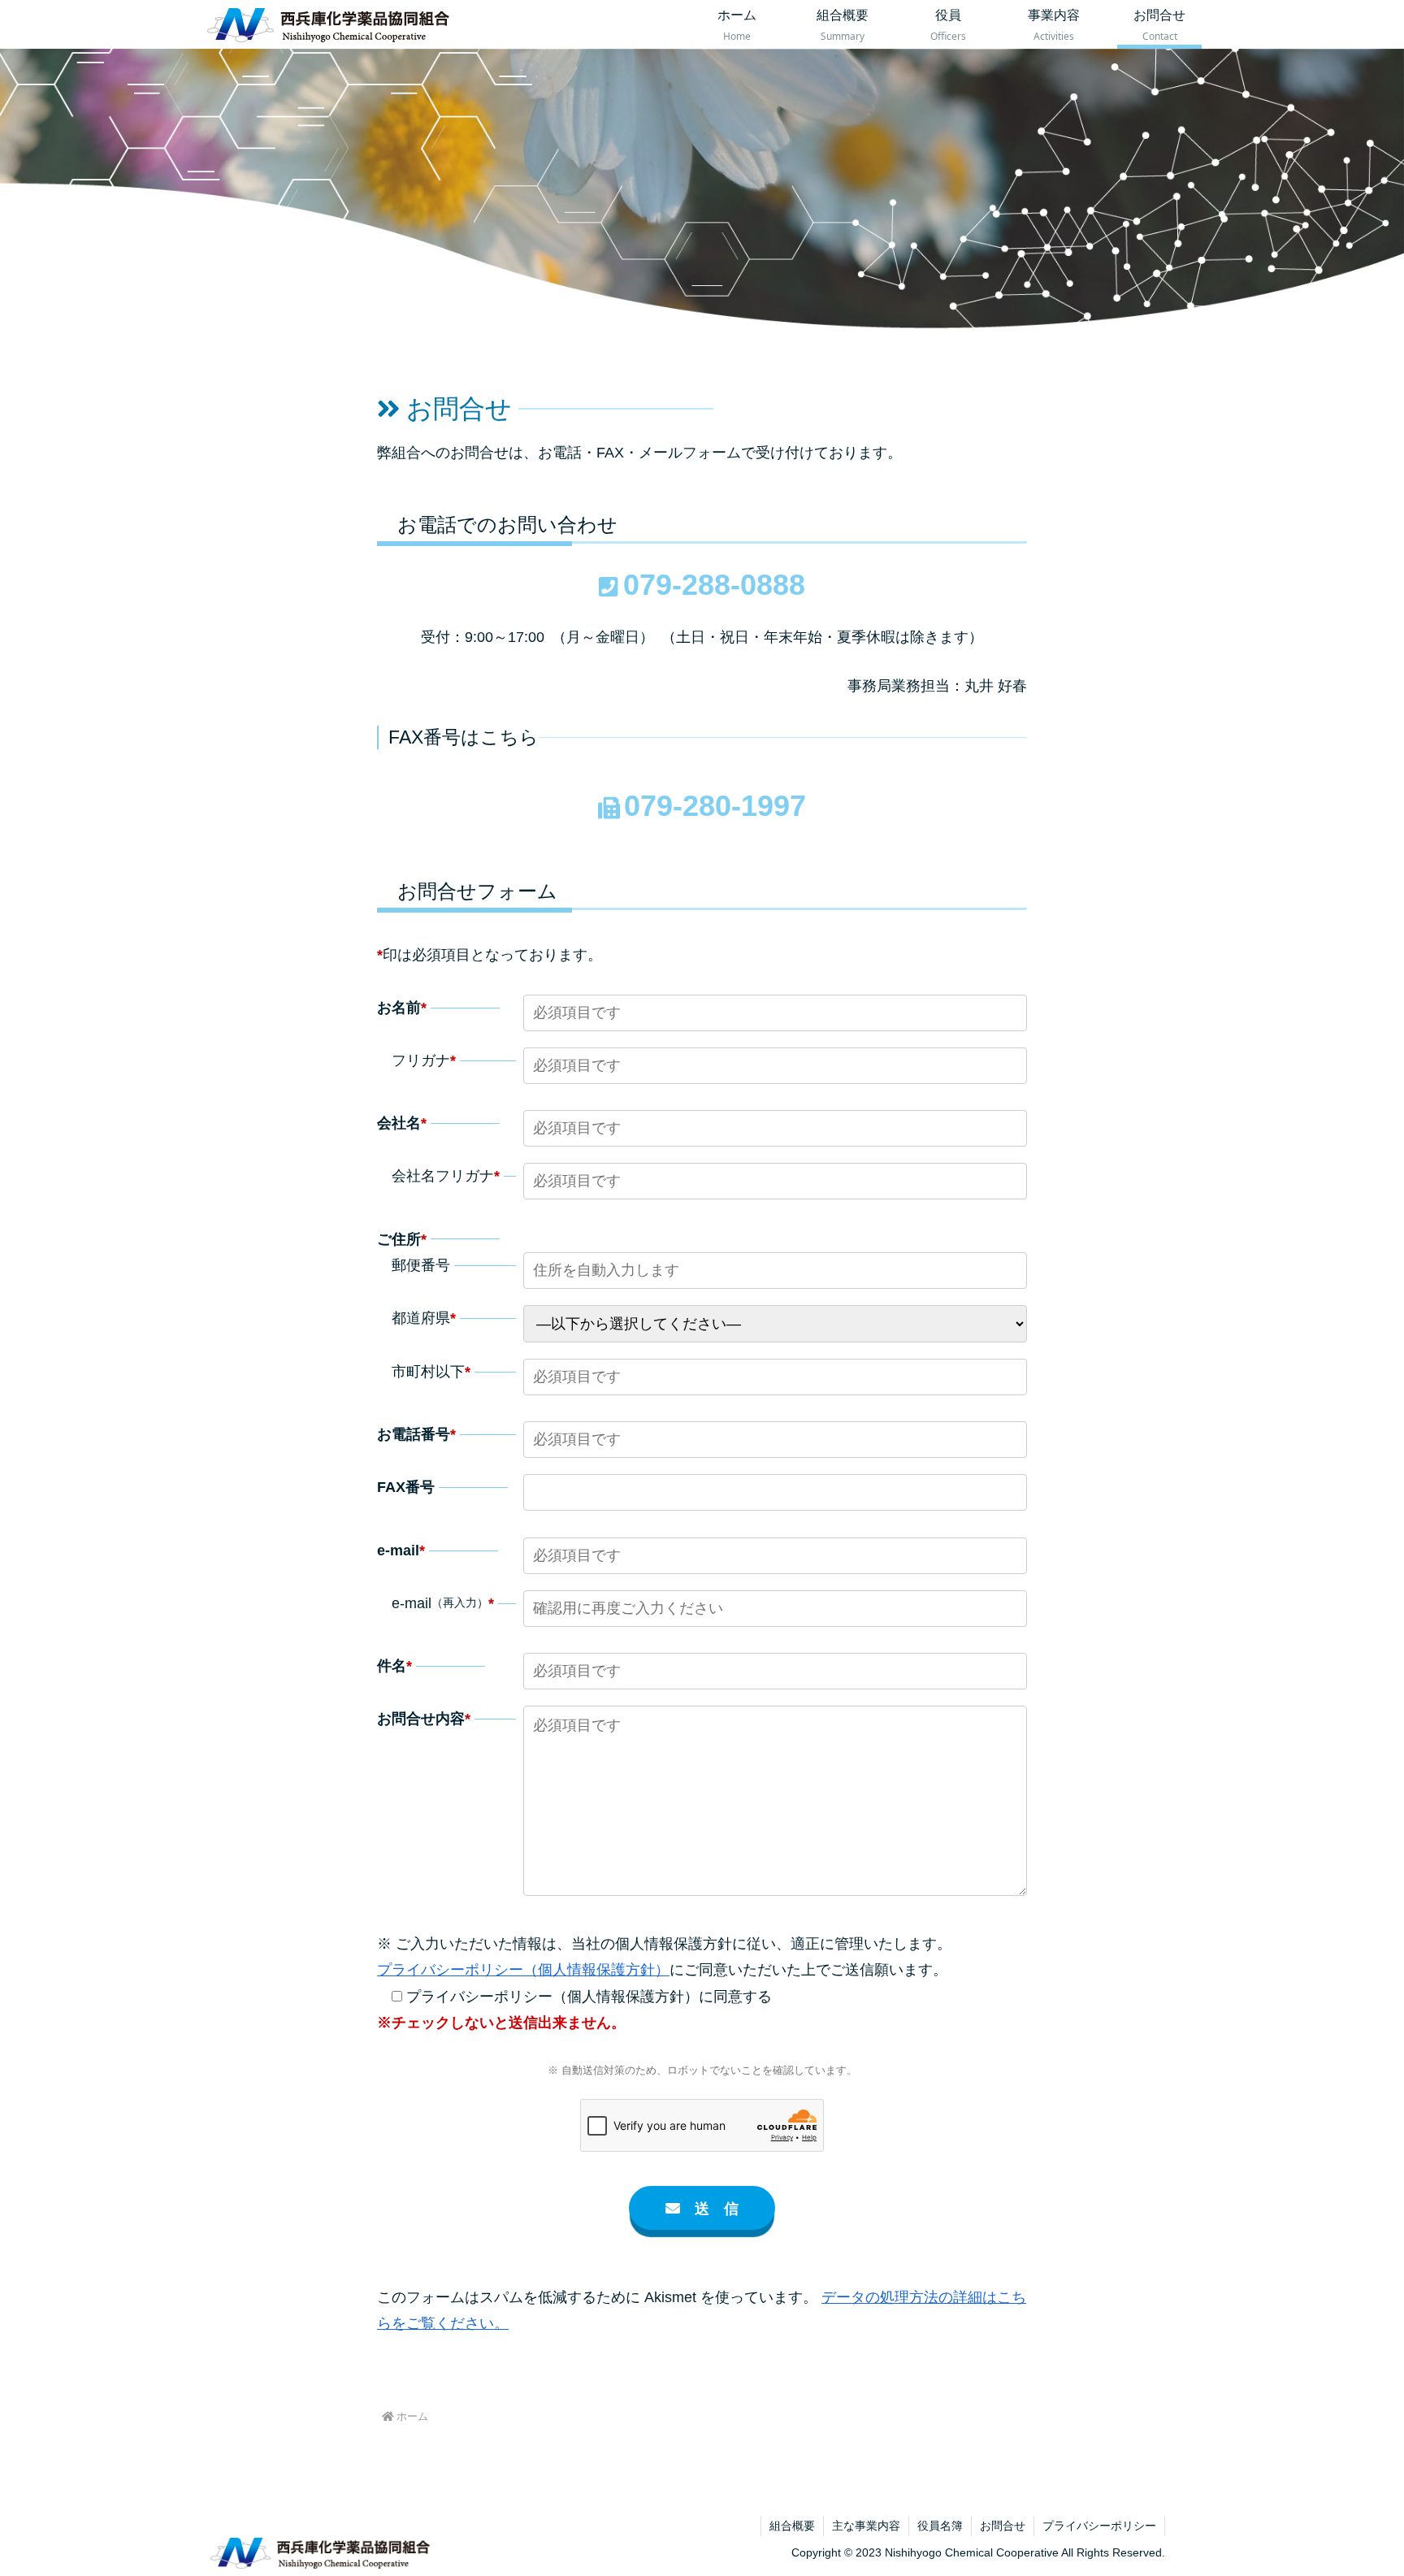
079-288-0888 (714, 585)
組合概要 (792, 2526)
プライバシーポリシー (1099, 2526)
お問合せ (1003, 2526)
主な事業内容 (866, 2526)
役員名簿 (940, 2526)
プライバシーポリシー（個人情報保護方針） (523, 1970)
